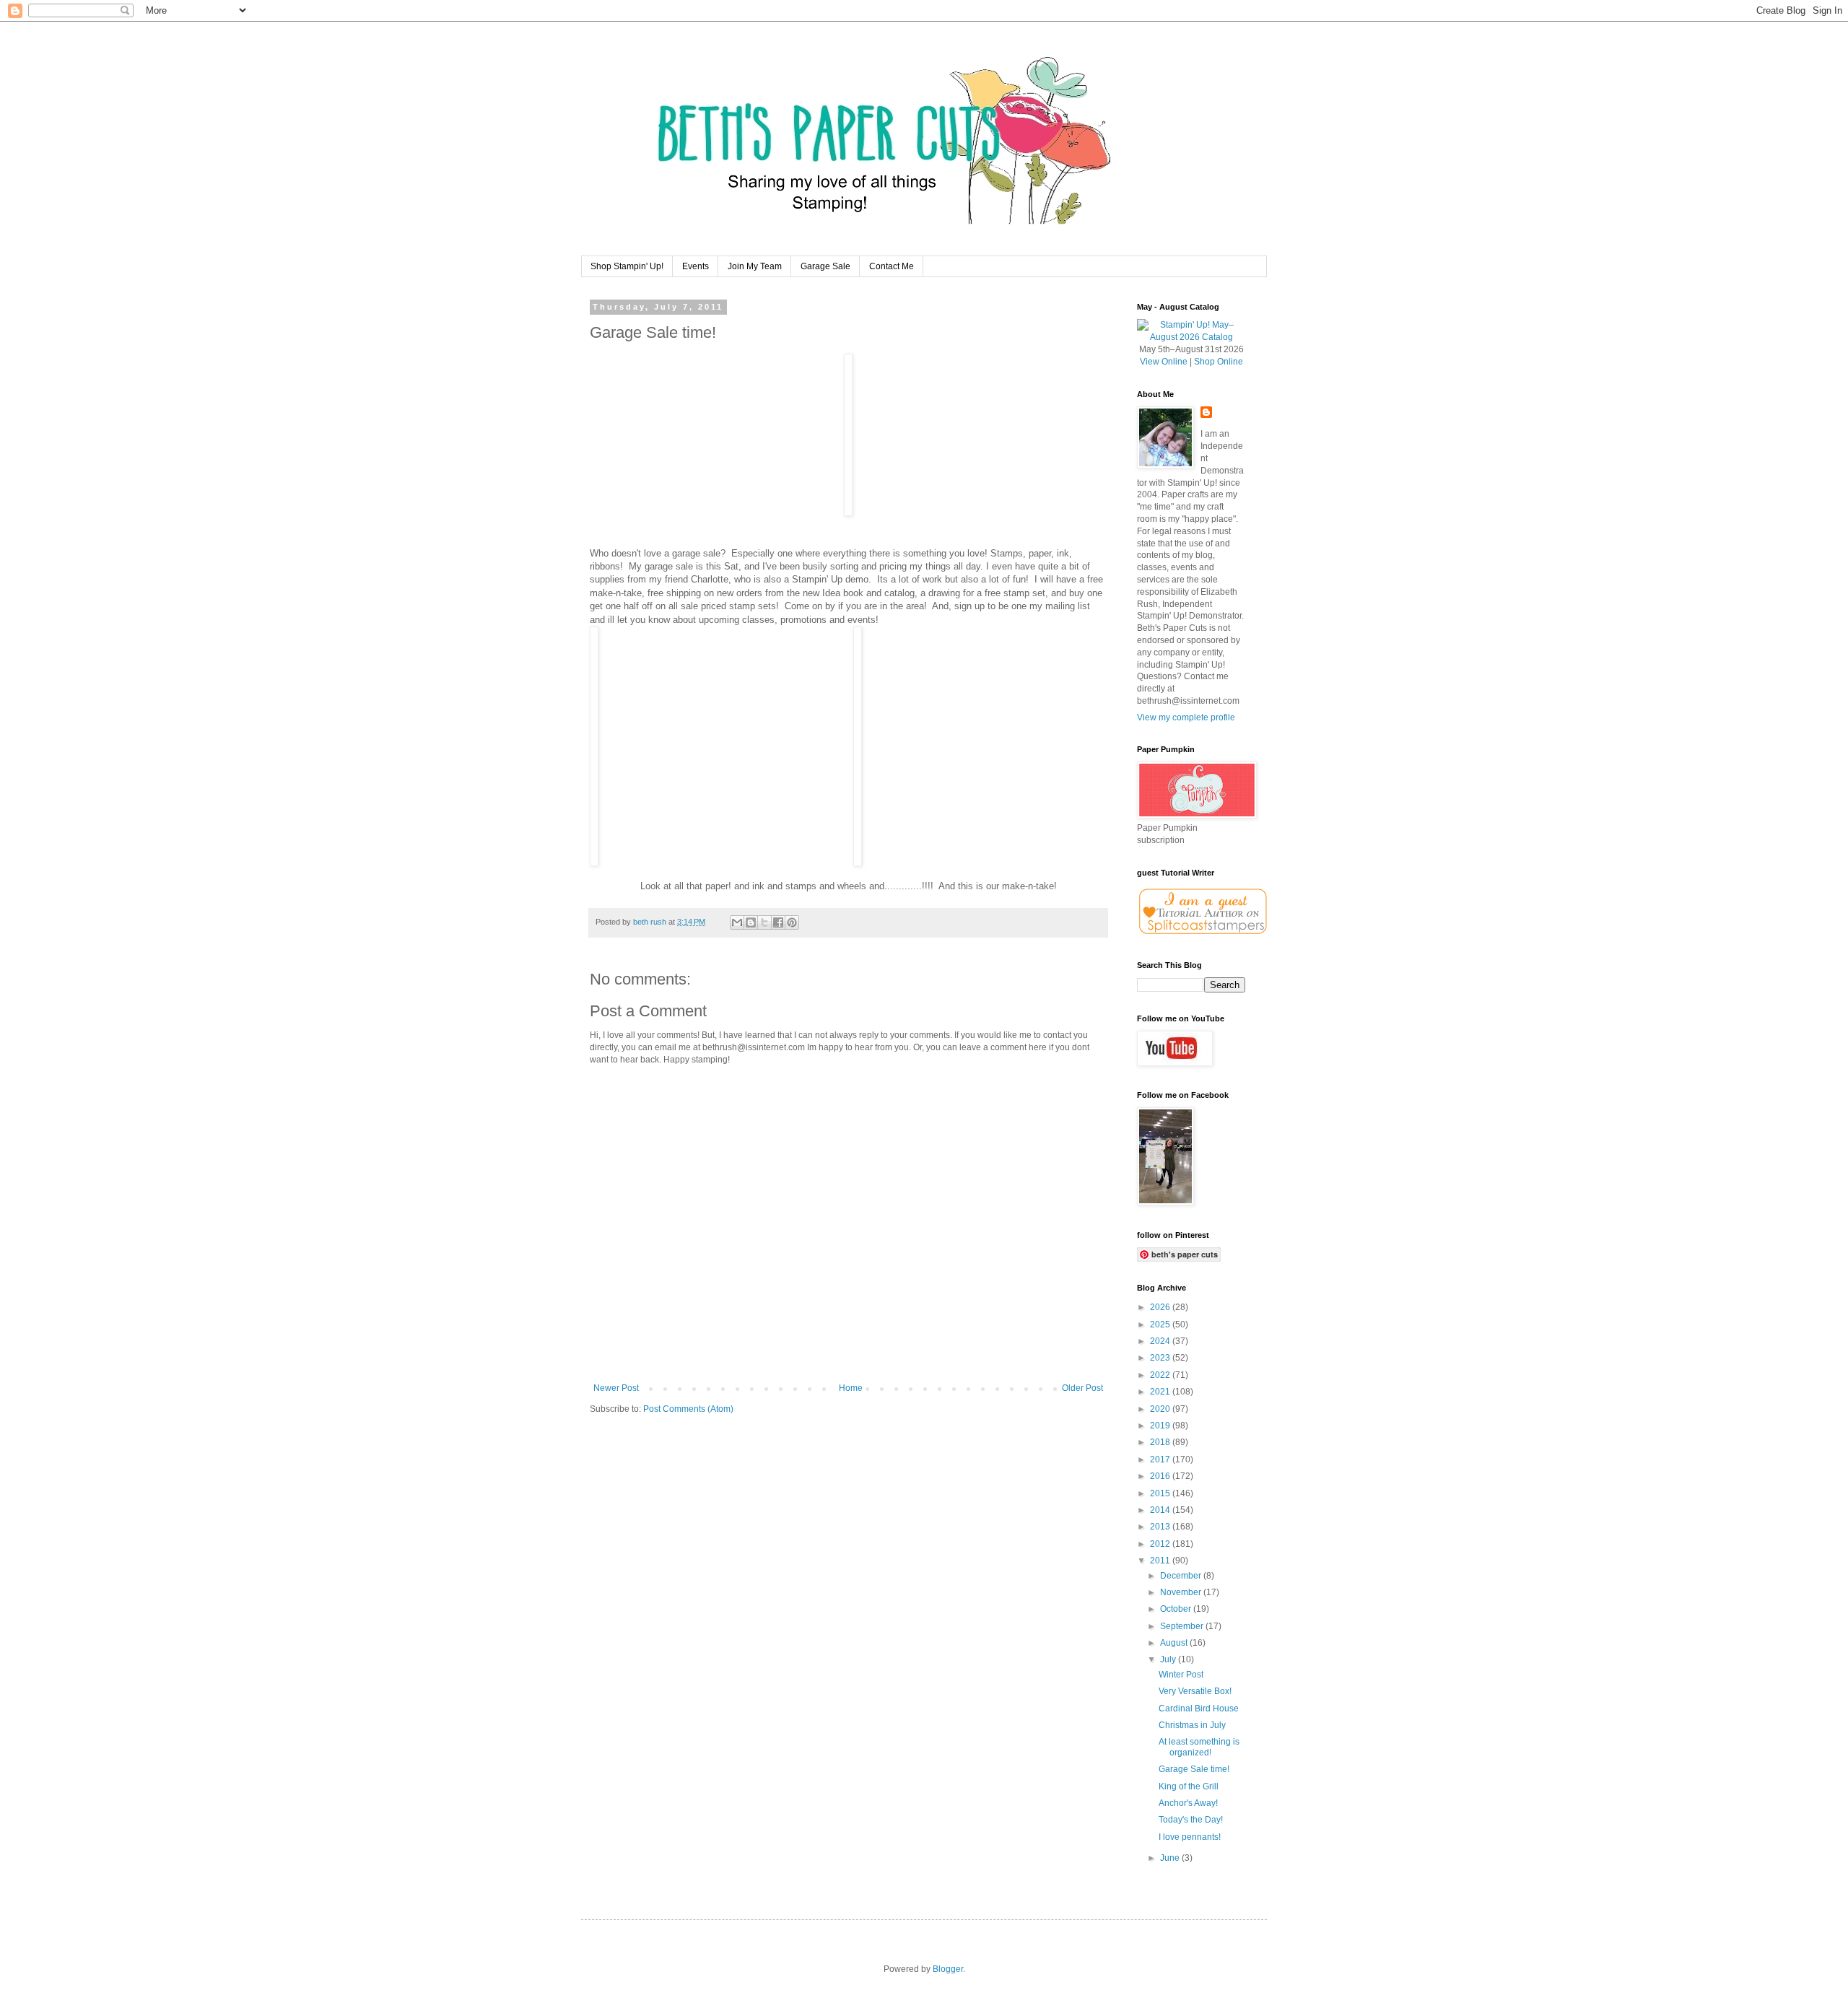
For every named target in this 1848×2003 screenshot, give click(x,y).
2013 (1161, 1527)
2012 (1161, 1544)
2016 (1161, 1476)
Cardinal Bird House (1199, 1709)
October (1177, 1609)
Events (696, 266)
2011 (1161, 1561)
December (1182, 1576)
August (1175, 1643)
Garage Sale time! (1194, 1769)
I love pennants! (1190, 1837)
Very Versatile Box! (1195, 1691)
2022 (1161, 1375)
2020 (1161, 1409)
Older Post (1082, 1388)
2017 (1161, 1459)
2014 (1161, 1510)
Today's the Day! (1191, 1820)
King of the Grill (1189, 1786)
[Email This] (737, 922)
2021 (1161, 1392)
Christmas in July (1192, 1725)
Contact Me (892, 266)
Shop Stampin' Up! (627, 266)
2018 (1161, 1442)
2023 (1161, 1358)
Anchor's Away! (1188, 1803)
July (1169, 1659)
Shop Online (1219, 362)
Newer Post (616, 1388)
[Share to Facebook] (778, 922)
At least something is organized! (1199, 1747)
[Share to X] (764, 922)
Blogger (948, 1969)
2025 (1161, 1325)
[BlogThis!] (751, 922)
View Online (1164, 362)
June (1171, 1858)
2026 (1161, 1307)
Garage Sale (825, 266)
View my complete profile (1186, 717)
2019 (1161, 1426)
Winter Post (1181, 1675)
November (1182, 1592)
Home (851, 1388)
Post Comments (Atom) (688, 1409)
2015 (1161, 1493)
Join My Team (755, 266)
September (1183, 1626)
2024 (1161, 1341)
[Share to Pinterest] (792, 922)
